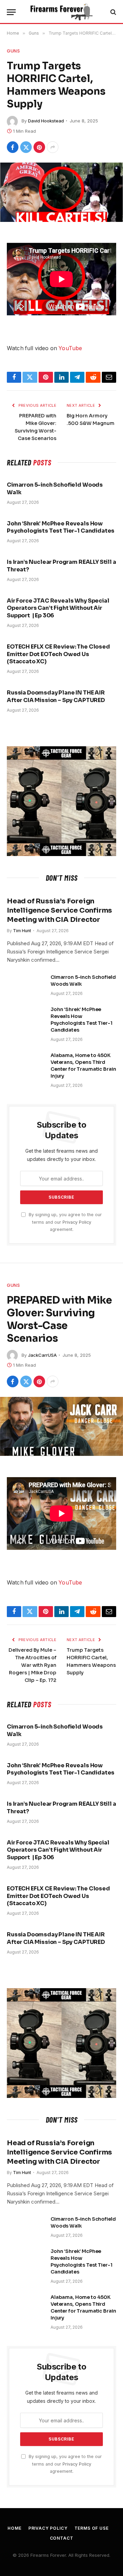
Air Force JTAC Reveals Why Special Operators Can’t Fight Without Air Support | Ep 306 (58, 608)
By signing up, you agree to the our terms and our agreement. (65, 1222)
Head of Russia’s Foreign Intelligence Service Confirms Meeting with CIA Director (59, 910)
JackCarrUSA (42, 1355)
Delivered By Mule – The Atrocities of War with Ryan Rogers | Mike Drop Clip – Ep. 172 (32, 1665)
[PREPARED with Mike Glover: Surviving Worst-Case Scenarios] (61, 1426)
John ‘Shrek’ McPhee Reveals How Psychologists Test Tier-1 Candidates (61, 527)
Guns (13, 51)
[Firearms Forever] (61, 12)
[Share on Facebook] (13, 147)
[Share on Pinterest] (39, 147)
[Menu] (11, 12)
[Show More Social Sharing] (53, 147)
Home (14, 2528)
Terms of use (92, 2528)
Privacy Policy (77, 1222)
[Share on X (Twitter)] (26, 147)
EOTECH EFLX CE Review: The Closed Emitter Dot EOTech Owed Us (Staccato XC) (58, 654)
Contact (62, 2538)
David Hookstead (46, 121)
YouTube (70, 348)
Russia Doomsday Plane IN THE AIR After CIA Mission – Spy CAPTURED (56, 696)
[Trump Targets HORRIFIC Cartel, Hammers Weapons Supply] (61, 192)
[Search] (113, 12)
